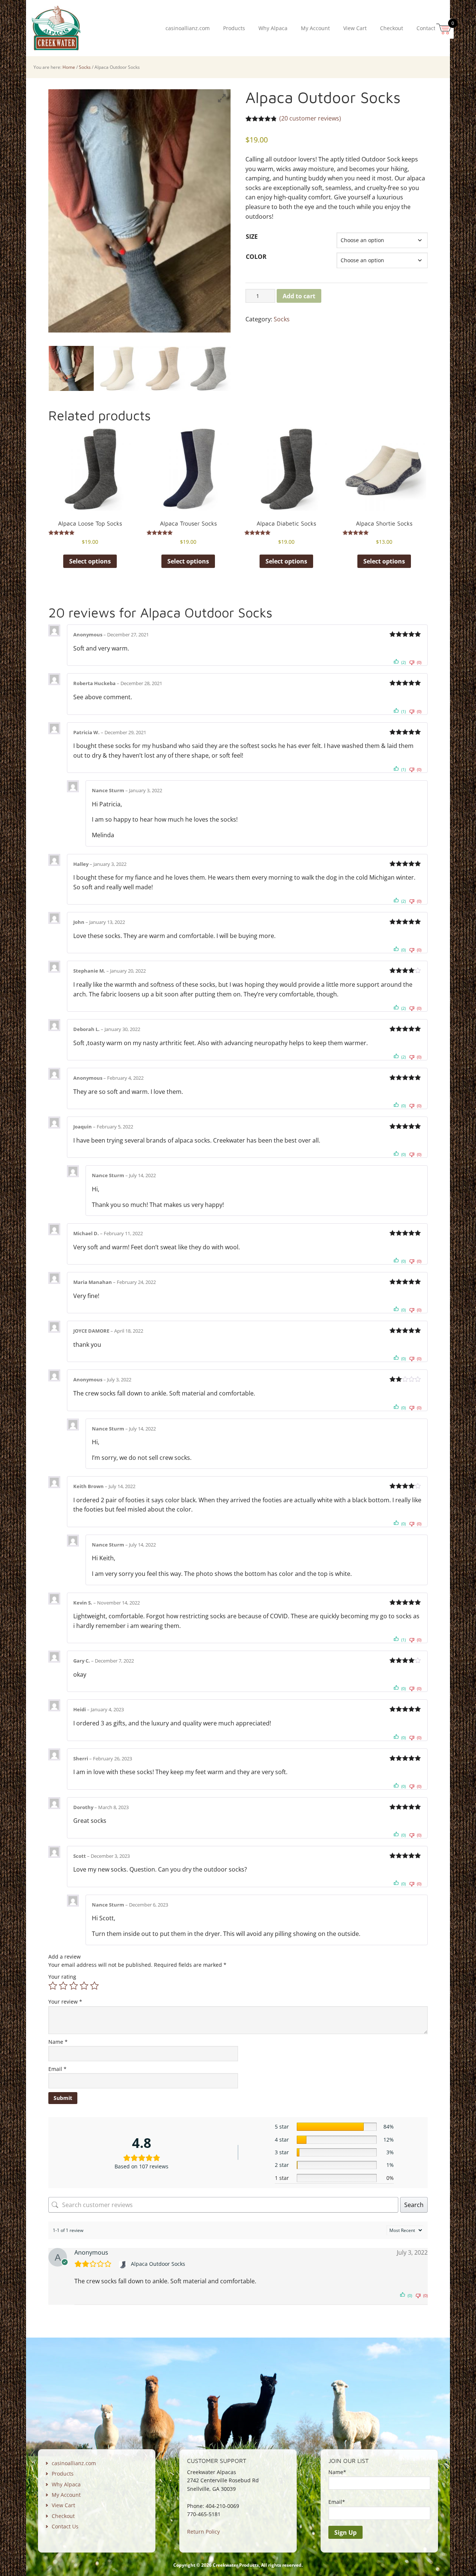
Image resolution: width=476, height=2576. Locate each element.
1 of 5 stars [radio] (53, 1986)
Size (252, 237)
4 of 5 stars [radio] (84, 1986)
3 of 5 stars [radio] (74, 1986)
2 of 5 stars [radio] (63, 1986)
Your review (65, 2002)
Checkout (63, 2516)
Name (58, 2042)
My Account (66, 2495)
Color (256, 257)
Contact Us (65, 2526)
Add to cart (299, 296)
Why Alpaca (66, 2484)
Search (414, 2205)
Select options (90, 561)
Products (63, 2474)
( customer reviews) (310, 118)
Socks (85, 67)
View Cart (63, 2505)
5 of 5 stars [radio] (94, 1986)
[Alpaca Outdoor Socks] (124, 2264)
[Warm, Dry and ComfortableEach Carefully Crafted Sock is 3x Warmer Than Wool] (117, 368)
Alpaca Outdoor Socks (158, 2264)
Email (57, 2069)
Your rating (62, 1977)
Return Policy (203, 2532)
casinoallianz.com (74, 2463)
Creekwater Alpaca (56, 28)
